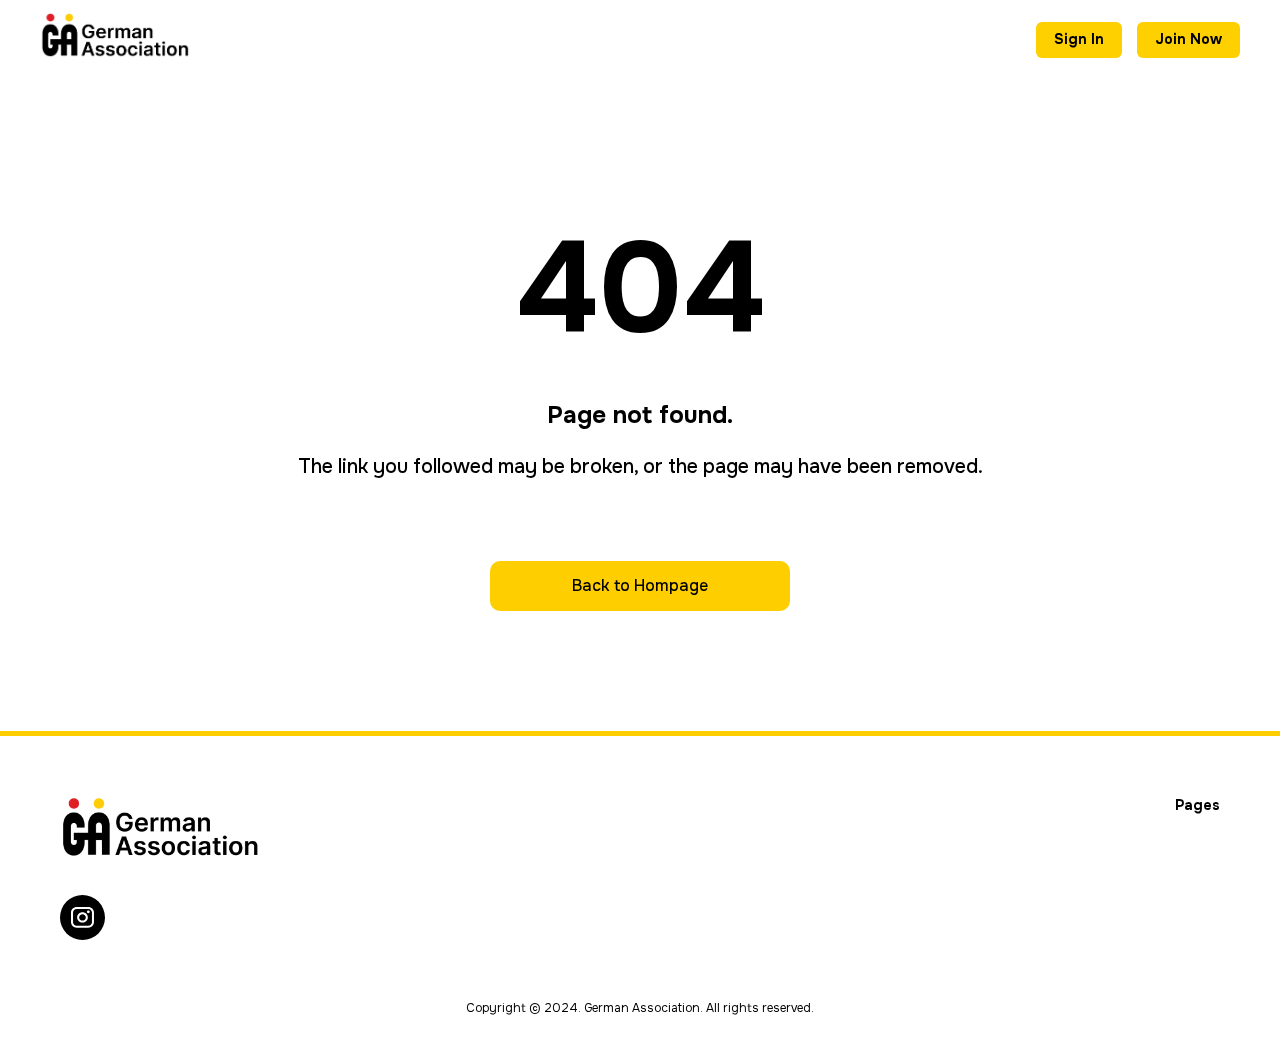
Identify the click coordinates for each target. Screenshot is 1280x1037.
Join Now (1188, 39)
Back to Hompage (640, 585)
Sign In (1079, 39)
